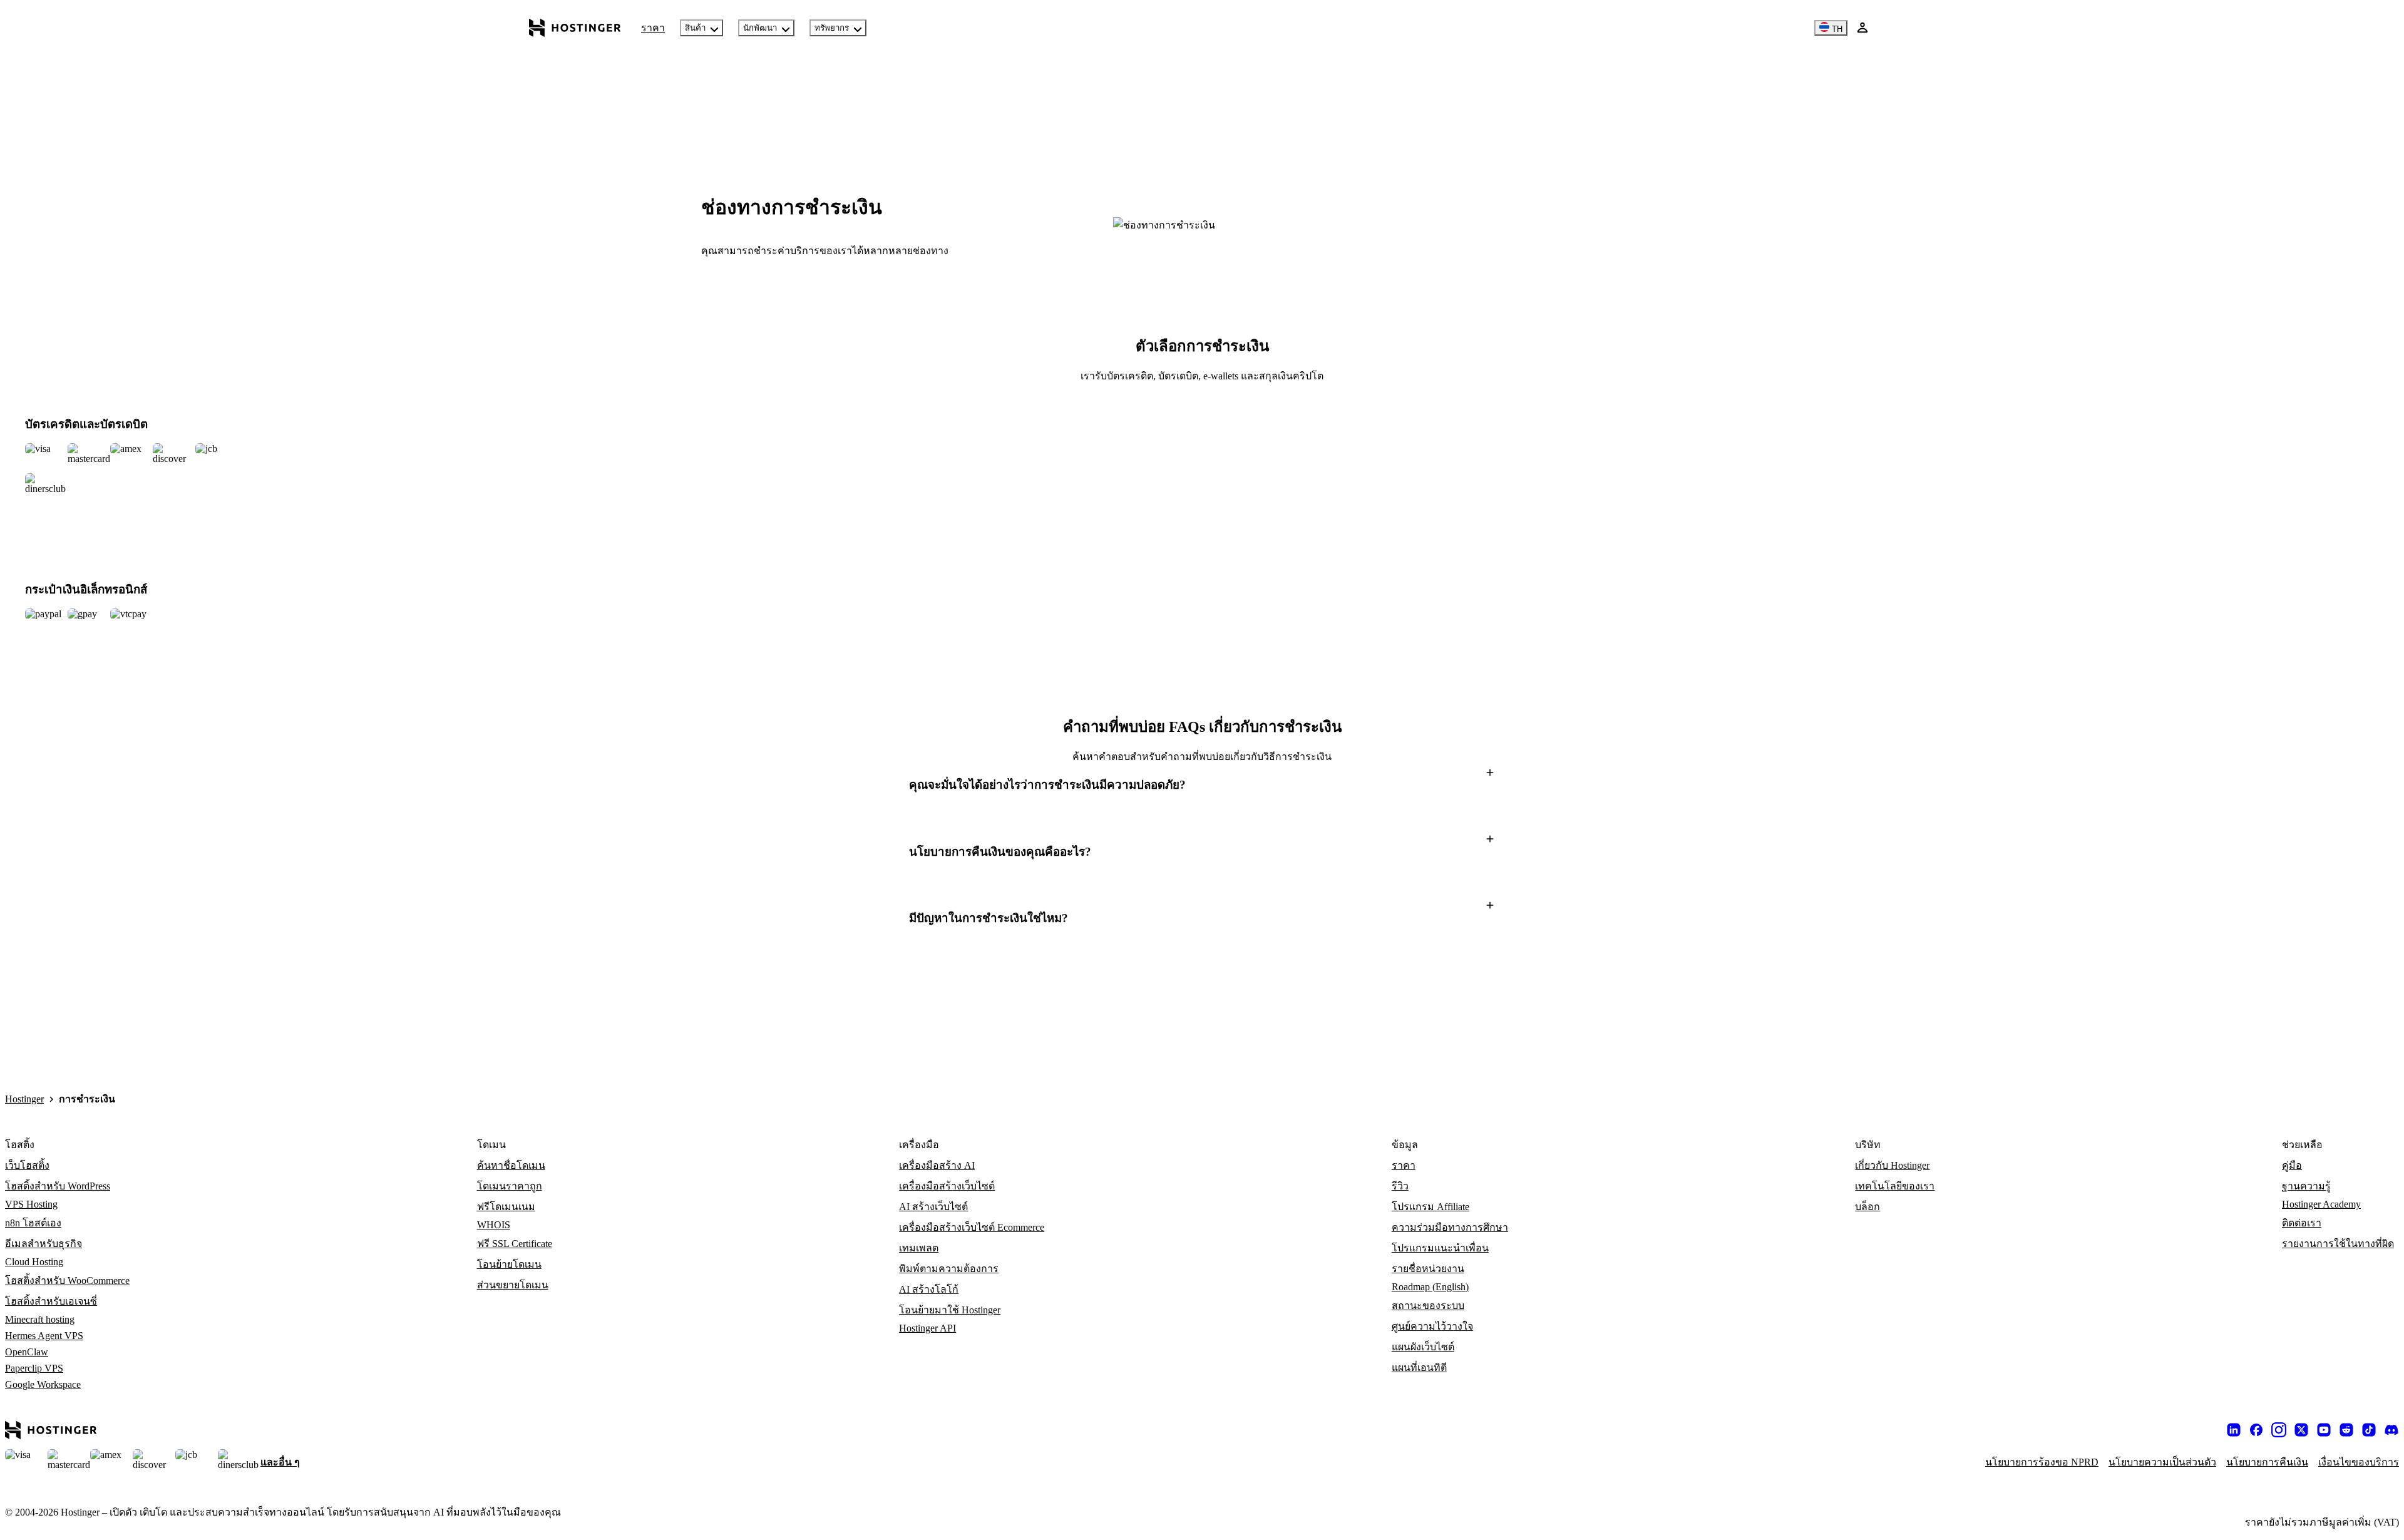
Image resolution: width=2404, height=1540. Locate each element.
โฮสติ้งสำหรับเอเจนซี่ (51, 1301)
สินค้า (695, 28)
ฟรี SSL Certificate (515, 1244)
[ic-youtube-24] (2324, 1430)
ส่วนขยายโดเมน (513, 1285)
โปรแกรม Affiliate (1431, 1207)
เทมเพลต (919, 1248)
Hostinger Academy (2321, 1204)
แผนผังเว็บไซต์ (1423, 1347)
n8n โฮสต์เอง (33, 1223)
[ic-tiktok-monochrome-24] (2369, 1430)
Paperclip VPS (34, 1368)
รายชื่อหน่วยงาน (1428, 1269)
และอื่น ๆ (280, 1462)
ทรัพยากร (832, 28)
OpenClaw (27, 1352)
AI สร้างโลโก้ (929, 1289)
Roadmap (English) (1430, 1287)
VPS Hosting (31, 1204)
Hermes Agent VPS (44, 1336)
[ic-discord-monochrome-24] (2391, 1430)
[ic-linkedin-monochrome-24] (2234, 1430)
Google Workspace (43, 1384)
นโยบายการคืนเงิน (2267, 1462)
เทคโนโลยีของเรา (1895, 1186)
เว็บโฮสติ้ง (27, 1165)
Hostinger (24, 1099)
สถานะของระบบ (1428, 1306)
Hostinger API (927, 1328)
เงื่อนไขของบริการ (2359, 1462)
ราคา (653, 28)
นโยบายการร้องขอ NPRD (2042, 1462)
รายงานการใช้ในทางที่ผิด (2338, 1244)
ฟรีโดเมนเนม (506, 1207)
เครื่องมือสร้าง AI (937, 1165)
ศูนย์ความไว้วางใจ (1432, 1326)
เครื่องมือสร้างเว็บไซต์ (947, 1186)
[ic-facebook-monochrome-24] (2256, 1430)
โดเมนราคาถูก (510, 1186)
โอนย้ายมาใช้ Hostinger (950, 1310)
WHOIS (494, 1225)
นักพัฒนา (760, 28)
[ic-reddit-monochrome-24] (2346, 1430)
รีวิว (1400, 1186)
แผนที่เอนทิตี (1419, 1368)
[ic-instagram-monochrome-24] (2279, 1430)
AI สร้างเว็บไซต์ (933, 1207)
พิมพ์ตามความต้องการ (949, 1269)
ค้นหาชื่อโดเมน (511, 1165)
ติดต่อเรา (2302, 1223)
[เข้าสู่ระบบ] (1862, 28)
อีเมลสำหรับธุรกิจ (44, 1244)
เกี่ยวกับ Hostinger (1892, 1165)
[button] (1202, 785)
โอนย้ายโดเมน (509, 1264)
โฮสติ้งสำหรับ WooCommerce (67, 1281)
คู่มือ (2292, 1165)
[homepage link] (575, 28)
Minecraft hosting (40, 1319)
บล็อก (1867, 1207)
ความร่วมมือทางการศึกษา (1450, 1227)
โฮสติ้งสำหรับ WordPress (58, 1186)
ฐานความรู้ (2306, 1186)
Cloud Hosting (34, 1262)
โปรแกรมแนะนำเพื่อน (1440, 1248)
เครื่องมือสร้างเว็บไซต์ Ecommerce (972, 1227)
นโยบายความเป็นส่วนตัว (2162, 1462)
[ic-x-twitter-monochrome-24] (2301, 1430)
